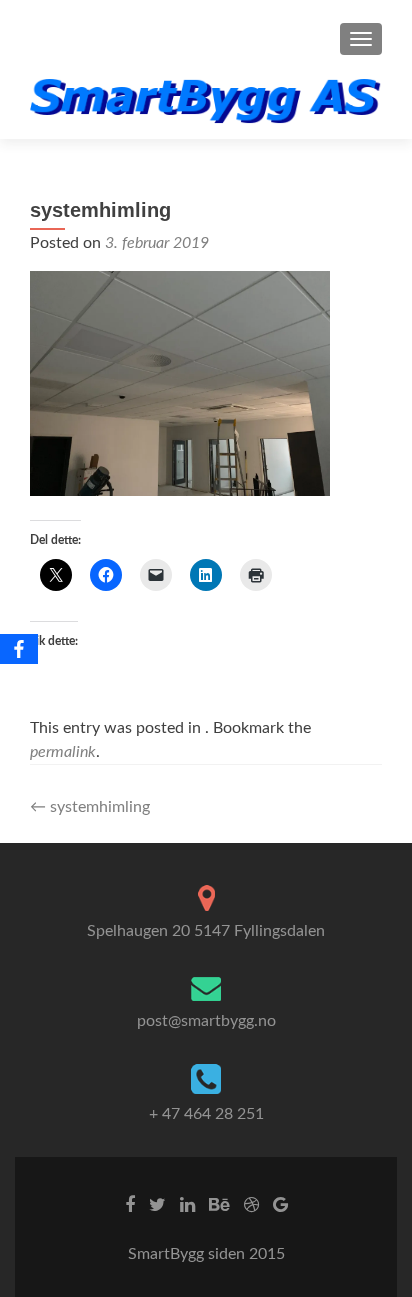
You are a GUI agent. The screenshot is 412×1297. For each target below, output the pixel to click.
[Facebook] (19, 649)
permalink (63, 752)
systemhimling (90, 807)
